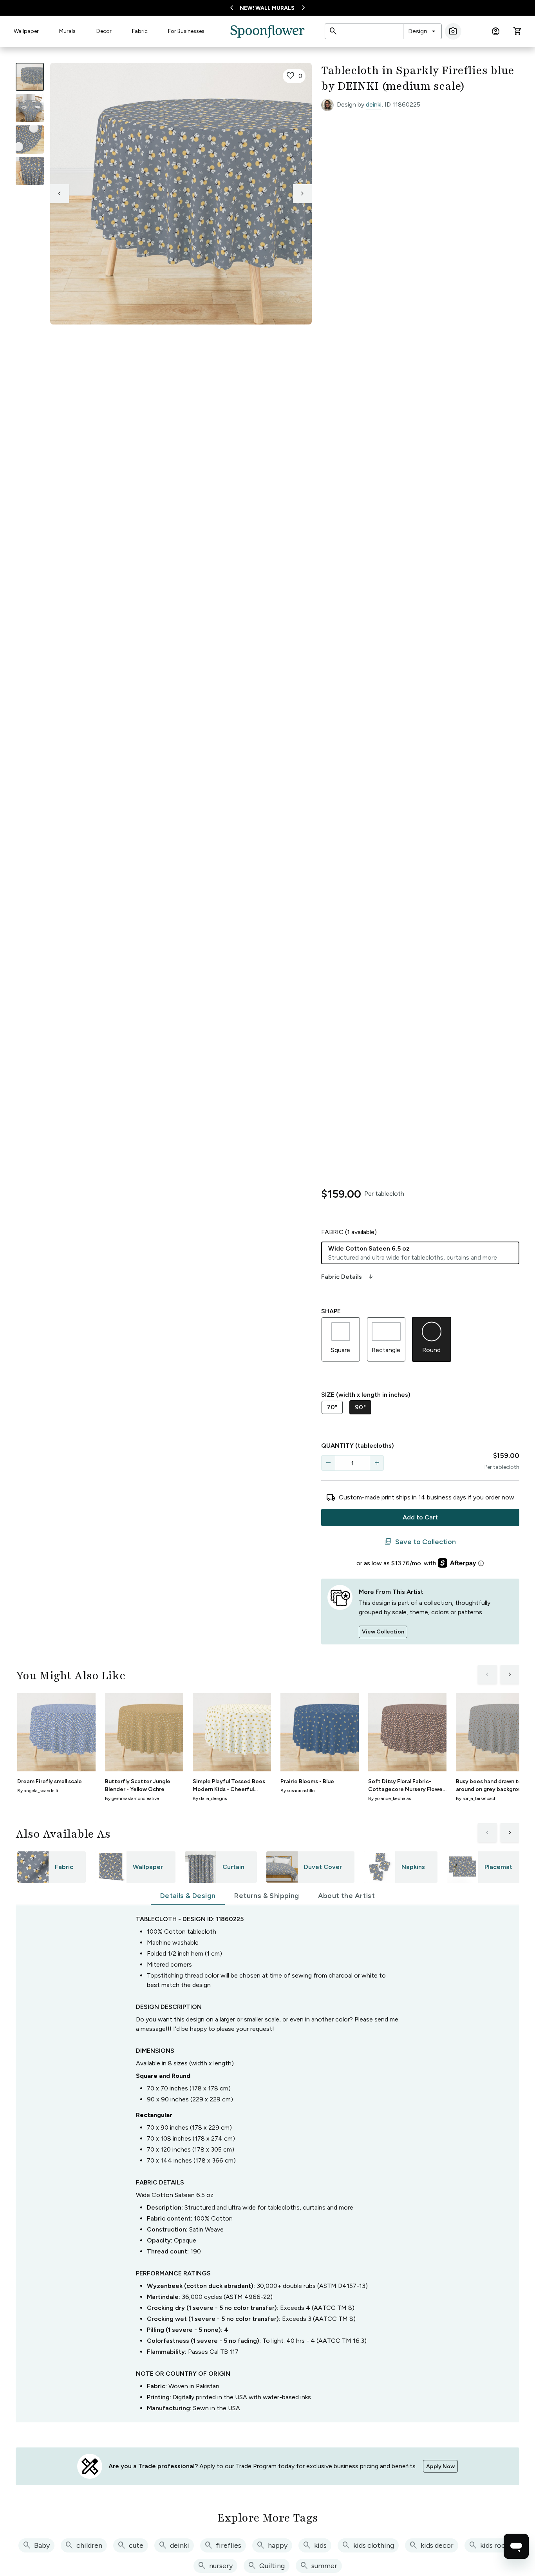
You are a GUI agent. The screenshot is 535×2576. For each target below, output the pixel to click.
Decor (104, 31)
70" (332, 1407)
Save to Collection (420, 1542)
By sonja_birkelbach (476, 1798)
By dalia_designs (210, 1798)
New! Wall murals (267, 8)
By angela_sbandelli (38, 1791)
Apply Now (440, 2466)
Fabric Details (348, 1277)
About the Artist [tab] (346, 1896)
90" (360, 1407)
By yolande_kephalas (390, 1798)
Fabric (140, 31)
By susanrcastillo (297, 1791)
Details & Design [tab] (188, 1896)
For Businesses (186, 31)
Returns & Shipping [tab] (267, 1896)
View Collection (383, 1632)
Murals (67, 31)
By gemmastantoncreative (132, 1798)
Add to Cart (420, 1517)
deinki (374, 104)
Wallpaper (26, 31)
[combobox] (422, 31)
